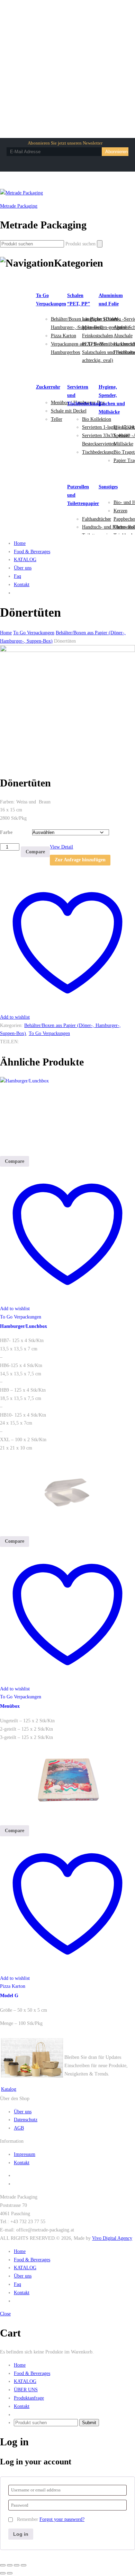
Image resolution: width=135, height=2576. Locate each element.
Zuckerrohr (48, 387)
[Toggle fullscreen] (17, 2565)
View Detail (61, 847)
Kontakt (22, 585)
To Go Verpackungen (49, 1033)
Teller (57, 419)
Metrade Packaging (19, 206)
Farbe (6, 832)
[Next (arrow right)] (10, 2573)
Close (5, 2314)
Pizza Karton (64, 336)
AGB (19, 2128)
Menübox (10, 1706)
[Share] (10, 2565)
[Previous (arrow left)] (3, 2573)
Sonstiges (108, 487)
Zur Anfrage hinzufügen (80, 860)
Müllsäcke (123, 444)
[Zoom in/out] (24, 2565)
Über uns (23, 568)
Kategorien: (11, 1025)
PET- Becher (95, 344)
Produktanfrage (29, 2398)
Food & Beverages (32, 552)
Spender (121, 436)
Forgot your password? (62, 2519)
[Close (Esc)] (3, 2565)
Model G (9, 1996)
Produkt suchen (80, 244)
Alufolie (122, 327)
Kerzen (120, 511)
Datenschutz (26, 2120)
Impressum (25, 2154)
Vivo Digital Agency (112, 2238)
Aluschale (123, 336)
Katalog (9, 2089)
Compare (35, 852)
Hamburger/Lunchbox (24, 1326)
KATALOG (25, 560)
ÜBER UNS (26, 2390)
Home (20, 543)
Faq (17, 576)
